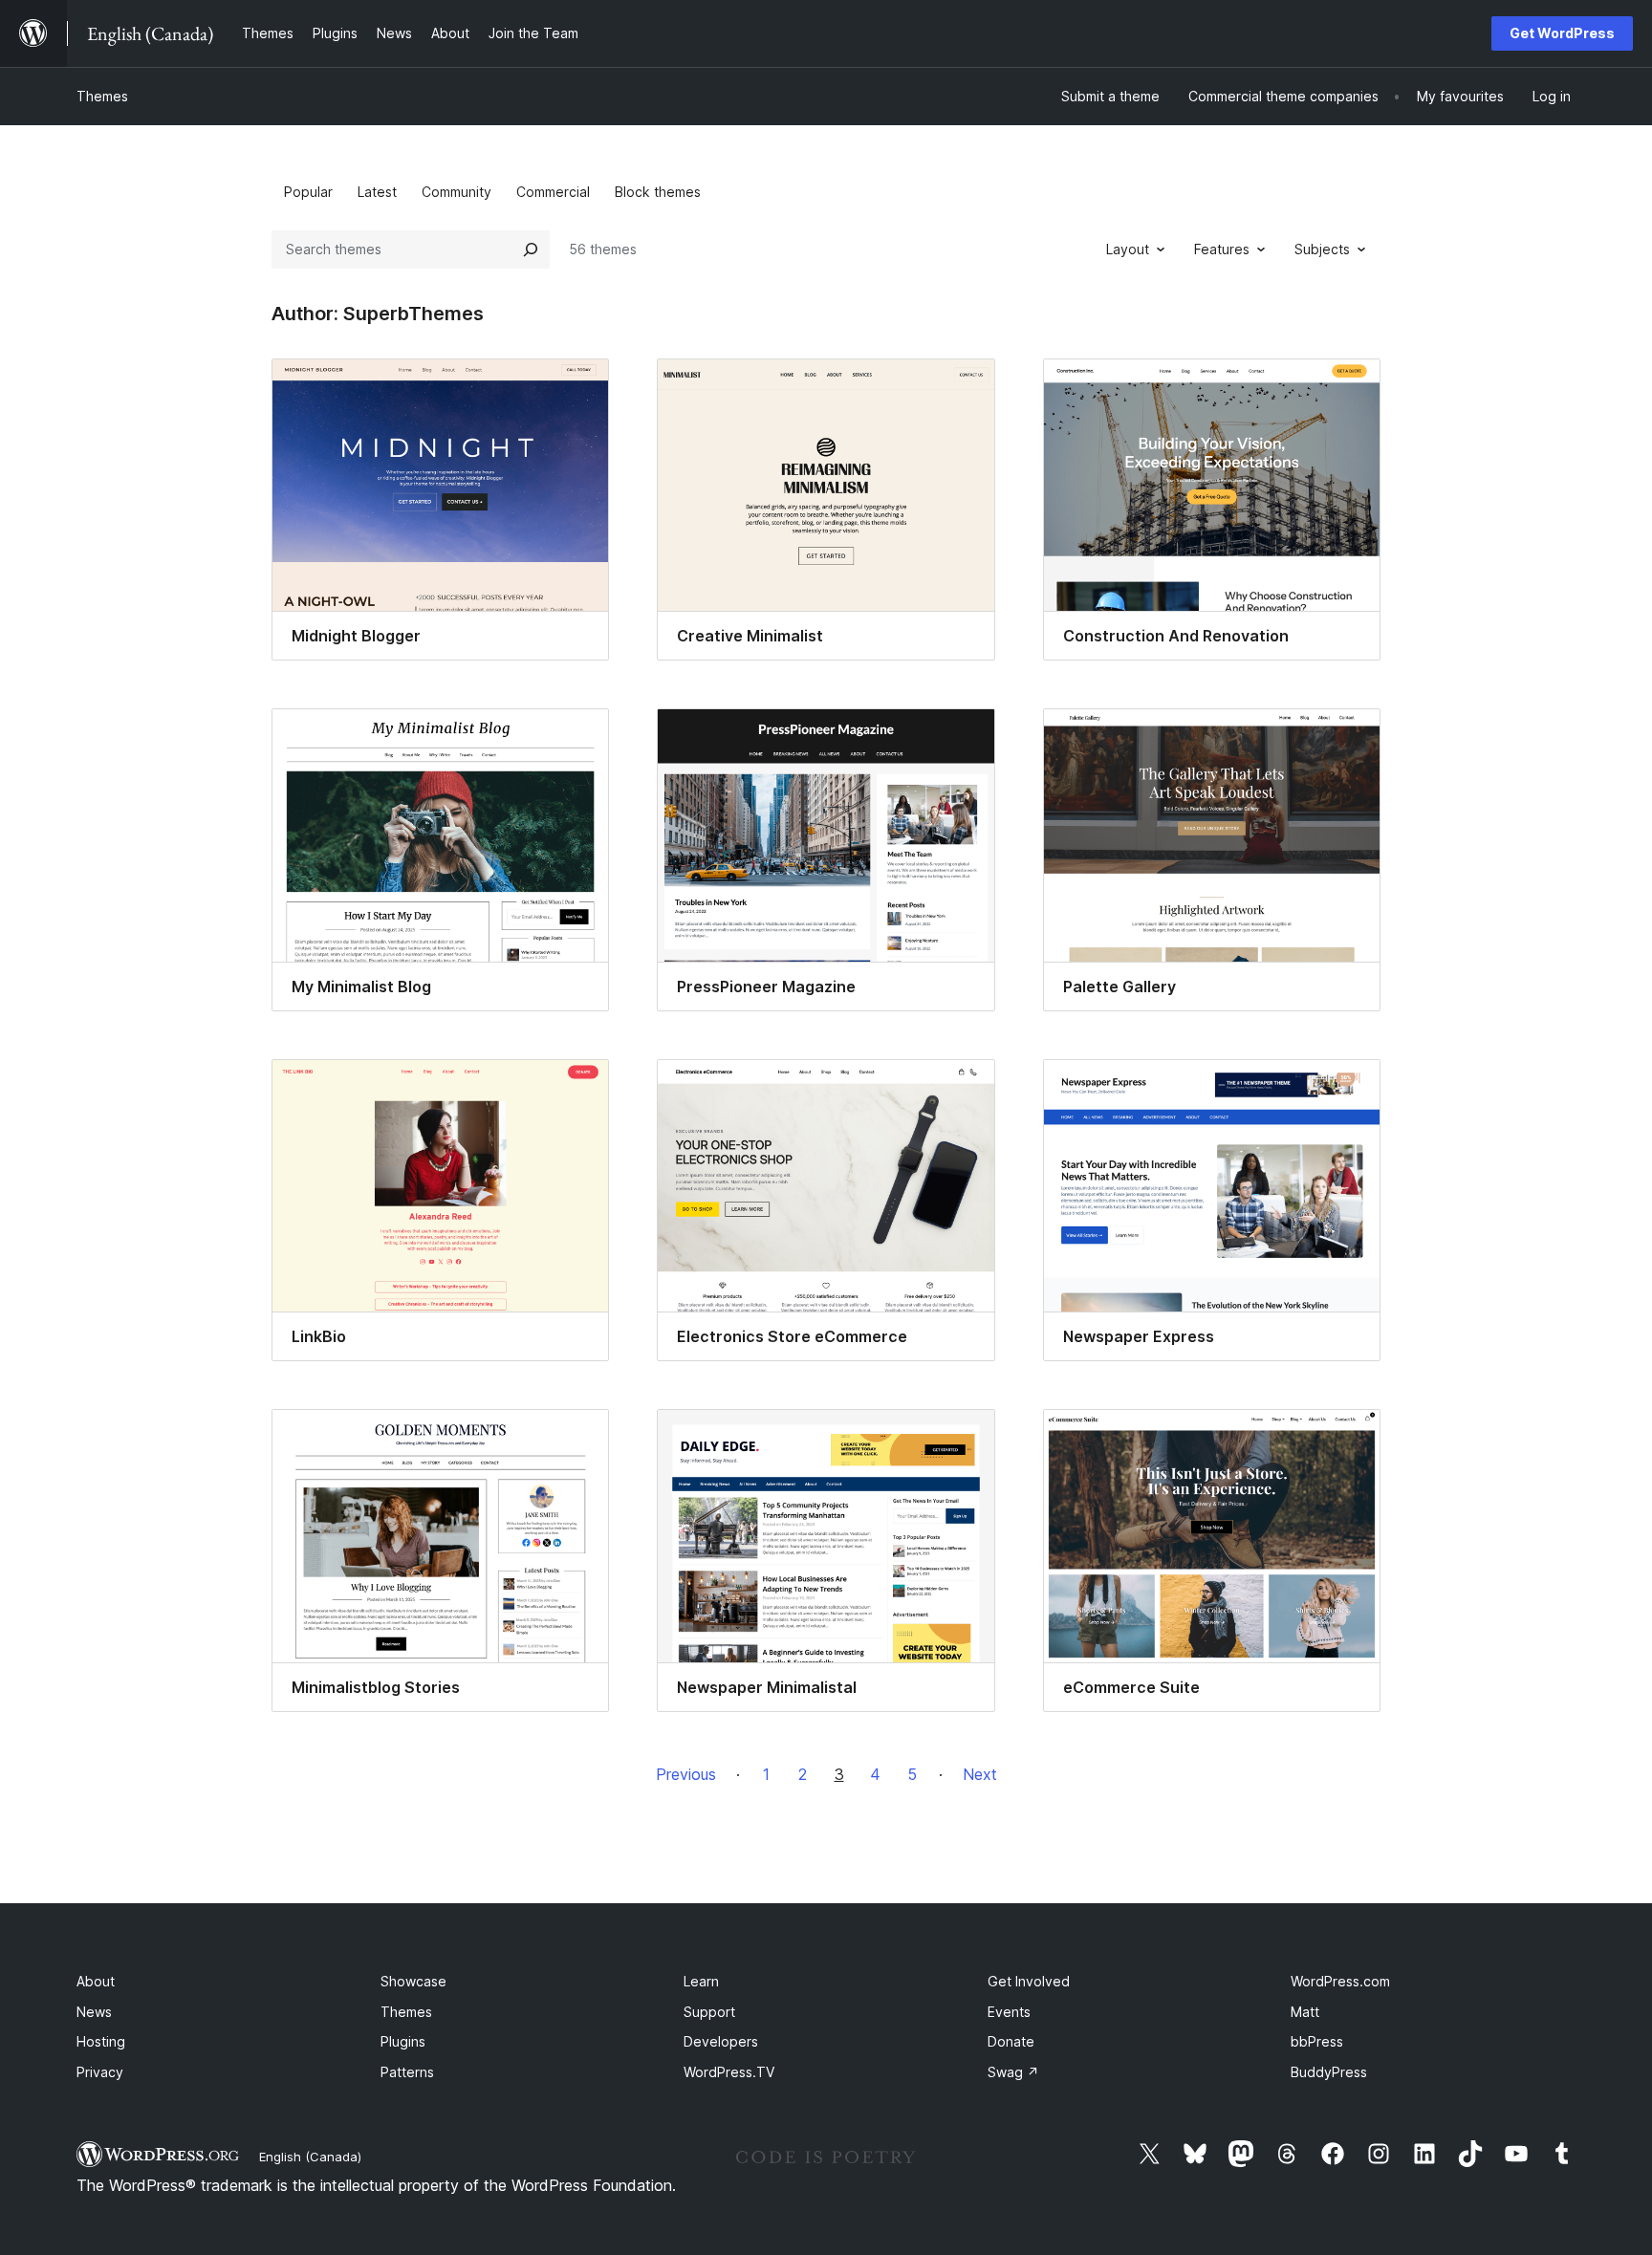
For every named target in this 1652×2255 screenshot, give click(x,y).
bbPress (1317, 2041)
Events (1009, 2012)
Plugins (403, 2041)
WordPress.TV (729, 2072)
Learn (701, 1981)
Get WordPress (1562, 33)
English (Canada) (310, 2157)
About (96, 1981)
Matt (1305, 2012)
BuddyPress (1329, 2072)
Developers (721, 2041)
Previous (686, 1774)
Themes (102, 96)
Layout (1128, 249)
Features (1222, 249)
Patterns (407, 2072)
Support (709, 2012)
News (94, 2012)
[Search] (531, 249)
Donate (1011, 2041)
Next (980, 1774)
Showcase (413, 1981)
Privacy (100, 2072)
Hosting (101, 2041)
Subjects (1322, 249)
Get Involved (1029, 1981)
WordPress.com (1340, 1981)
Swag (1013, 2072)
